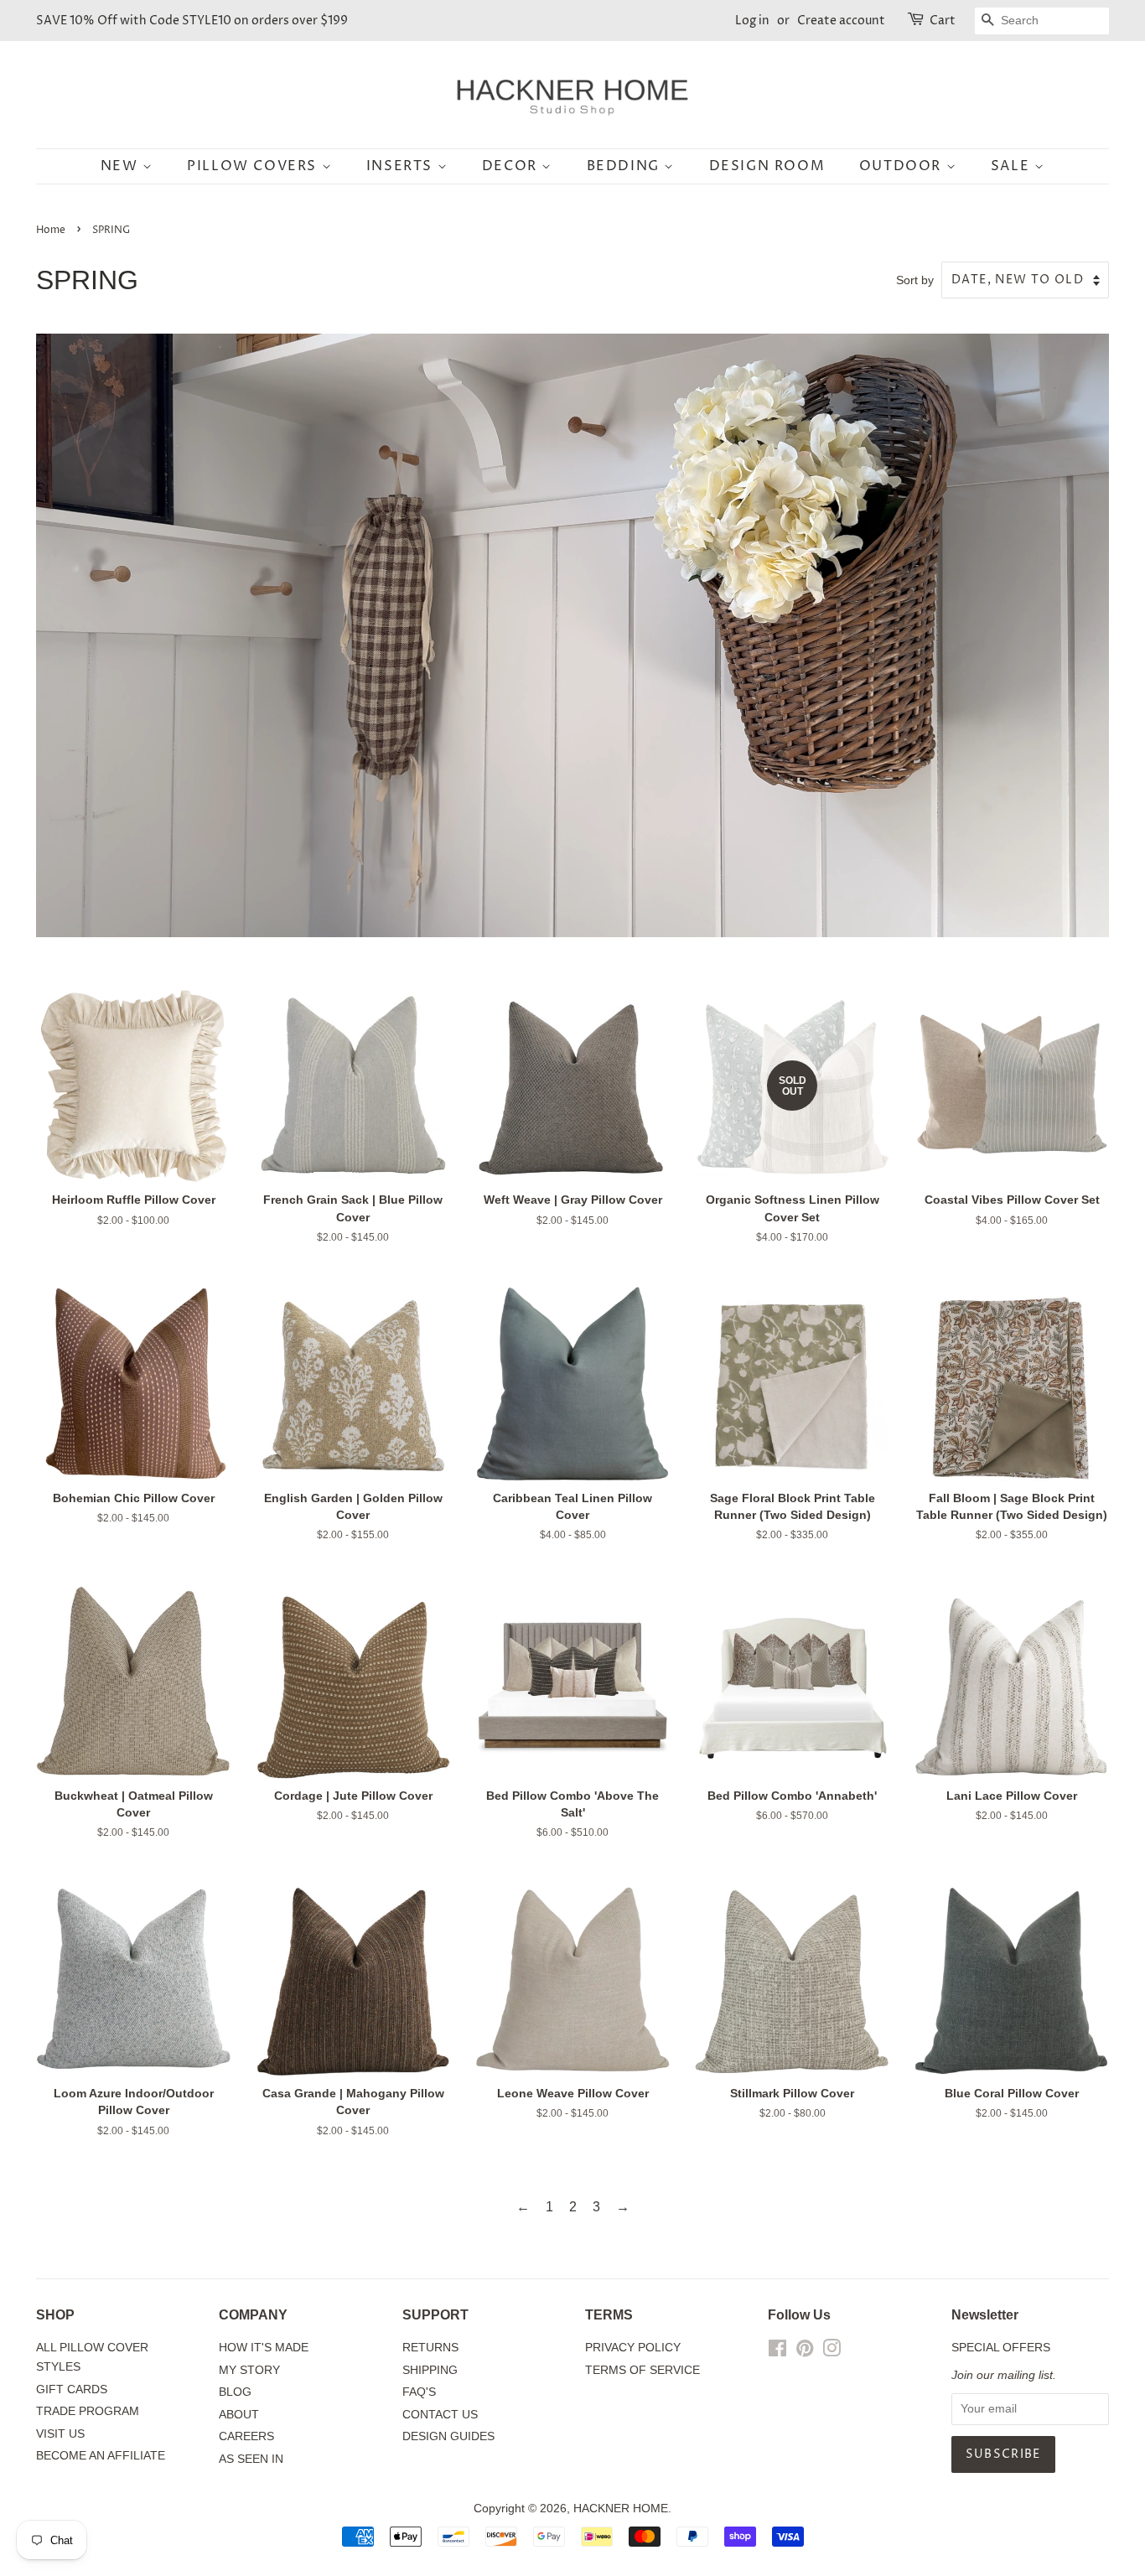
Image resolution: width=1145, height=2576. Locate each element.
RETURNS (430, 2348)
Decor (512, 166)
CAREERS (246, 2436)
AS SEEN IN (251, 2459)
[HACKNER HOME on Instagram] (832, 2352)
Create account (841, 21)
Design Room (767, 166)
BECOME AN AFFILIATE (101, 2456)
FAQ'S (419, 2392)
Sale (1013, 166)
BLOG (235, 2392)
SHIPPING (430, 2370)
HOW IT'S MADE (264, 2348)
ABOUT (239, 2415)
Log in (752, 21)
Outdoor (903, 166)
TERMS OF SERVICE (642, 2370)
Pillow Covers (254, 166)
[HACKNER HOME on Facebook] (777, 2352)
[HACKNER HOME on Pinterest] (805, 2352)
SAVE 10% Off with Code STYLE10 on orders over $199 (192, 21)
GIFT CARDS (72, 2389)
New (122, 166)
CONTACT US (440, 2415)
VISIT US (60, 2434)
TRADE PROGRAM (88, 2411)
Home (51, 230)
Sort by (915, 280)
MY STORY (249, 2370)
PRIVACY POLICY (633, 2348)
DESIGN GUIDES (448, 2436)
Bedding (626, 166)
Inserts (402, 166)
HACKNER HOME (621, 2509)
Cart (943, 21)
